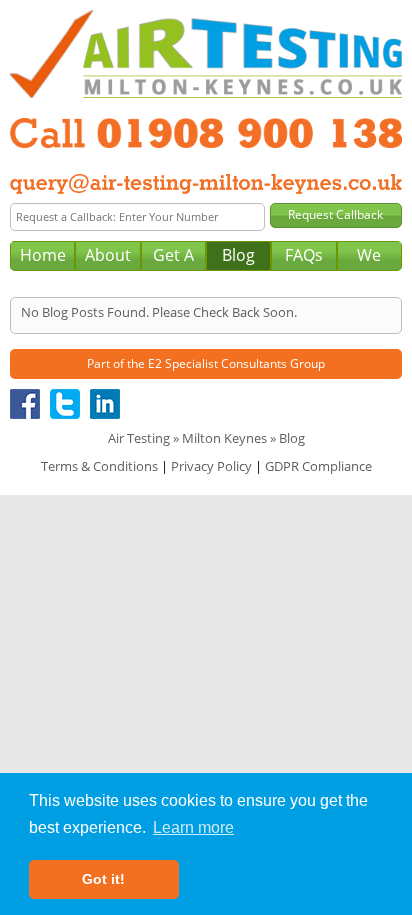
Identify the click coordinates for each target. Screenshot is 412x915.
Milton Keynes (224, 438)
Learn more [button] (193, 827)
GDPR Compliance (318, 466)
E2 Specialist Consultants (217, 363)
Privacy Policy (211, 466)
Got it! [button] (103, 879)
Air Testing (139, 438)
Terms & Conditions (99, 466)
